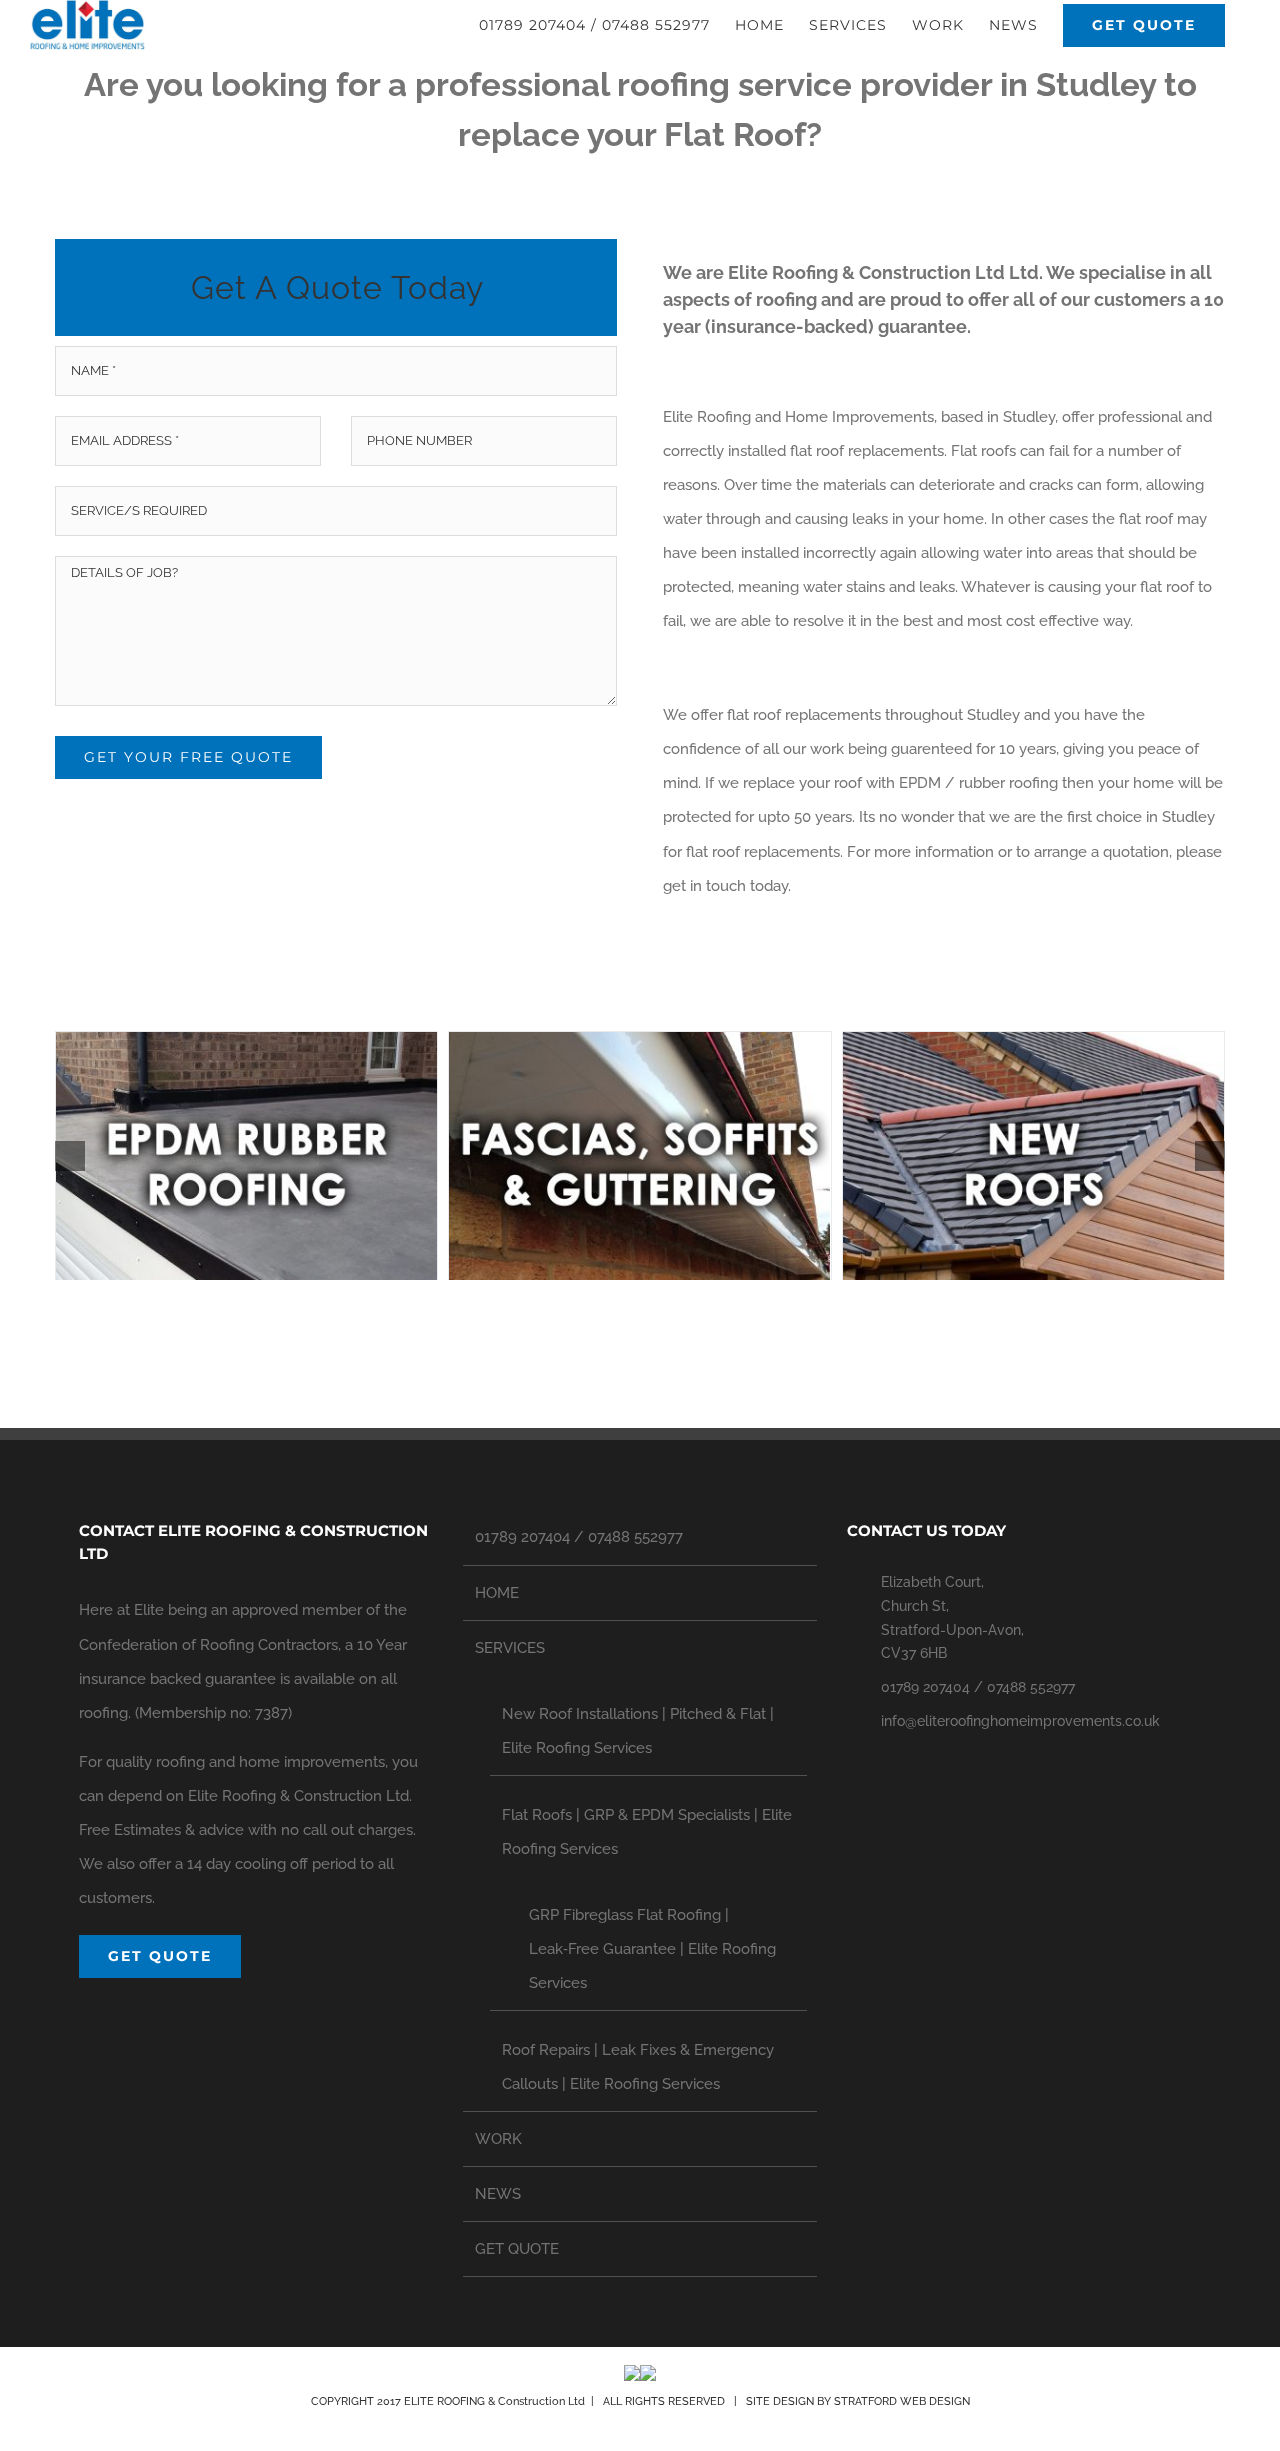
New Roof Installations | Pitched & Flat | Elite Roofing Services (638, 1731)
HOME (497, 1593)
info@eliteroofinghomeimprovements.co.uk (1020, 1721)
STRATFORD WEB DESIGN (902, 2401)
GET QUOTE (517, 2249)
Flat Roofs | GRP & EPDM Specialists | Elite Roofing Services (647, 1832)
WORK (498, 2139)
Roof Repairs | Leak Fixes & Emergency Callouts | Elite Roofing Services (638, 2067)
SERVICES (510, 1648)
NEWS (498, 2194)
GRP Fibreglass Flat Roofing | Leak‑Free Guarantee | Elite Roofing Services (652, 1949)
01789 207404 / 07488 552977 (579, 1537)
